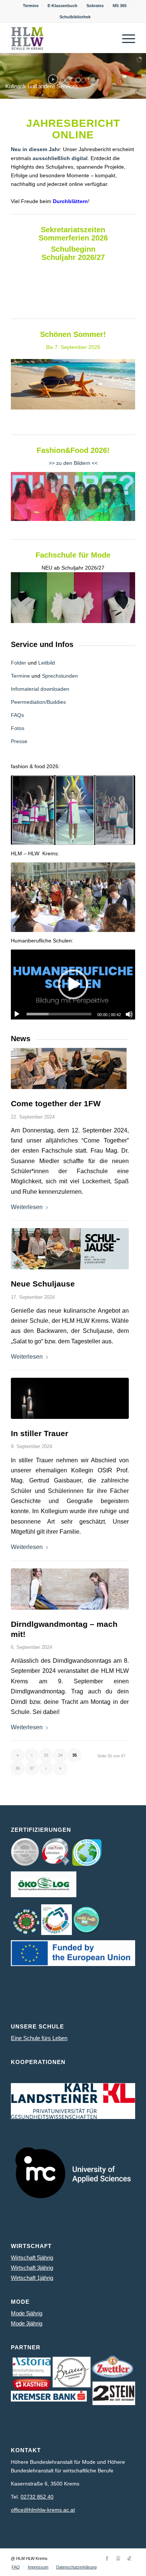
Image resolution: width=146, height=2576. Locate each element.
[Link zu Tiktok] (130, 2558)
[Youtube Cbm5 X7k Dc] (73, 810)
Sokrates (95, 6)
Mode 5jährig (27, 2313)
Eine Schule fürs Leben (39, 2038)
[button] (73, 984)
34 (60, 1755)
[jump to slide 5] (83, 80)
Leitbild (47, 663)
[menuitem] (31, 6)
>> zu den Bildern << (73, 463)
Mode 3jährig (27, 2323)
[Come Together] (70, 1068)
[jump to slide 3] (73, 80)
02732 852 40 (37, 2497)
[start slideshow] (53, 79)
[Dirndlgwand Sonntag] (70, 1589)
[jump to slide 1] (63, 80)
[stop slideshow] (93, 79)
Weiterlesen (27, 1207)
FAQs (17, 715)
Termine (31, 6)
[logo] (60, 38)
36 (18, 1768)
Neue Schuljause (43, 1284)
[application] (73, 984)
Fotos (18, 728)
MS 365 (120, 6)
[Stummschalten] (129, 1014)
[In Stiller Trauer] (70, 1398)
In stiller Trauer (39, 1433)
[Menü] (125, 38)
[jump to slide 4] (78, 80)
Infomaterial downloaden (40, 689)
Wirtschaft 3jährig (32, 2268)
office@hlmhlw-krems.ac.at (43, 2510)
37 (32, 1768)
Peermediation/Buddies (38, 702)
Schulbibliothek (75, 17)
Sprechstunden (60, 676)
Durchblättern (70, 201)
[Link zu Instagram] (118, 2558)
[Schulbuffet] (70, 1249)
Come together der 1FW (56, 1103)
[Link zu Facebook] (107, 2558)
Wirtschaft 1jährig (32, 2278)
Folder (19, 663)
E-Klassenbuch (63, 6)
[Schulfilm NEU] (73, 897)
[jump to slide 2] (68, 80)
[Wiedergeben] (17, 1014)
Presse (19, 741)
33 (46, 1755)
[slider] (59, 1014)
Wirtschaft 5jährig (32, 2258)
